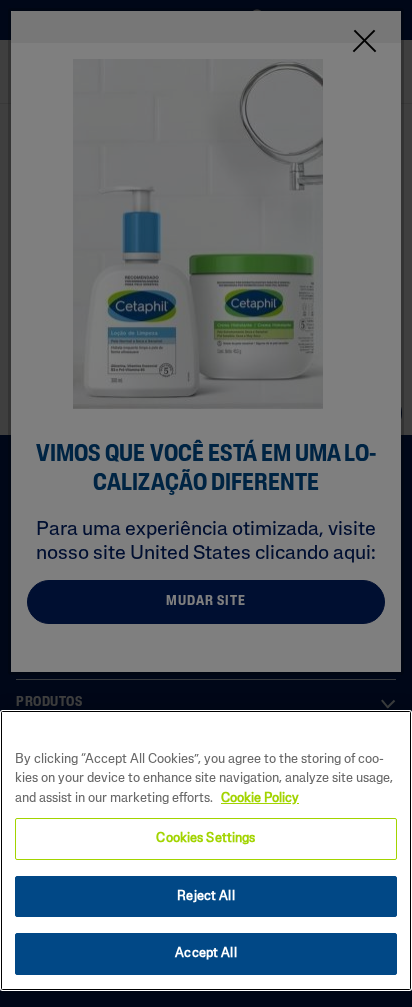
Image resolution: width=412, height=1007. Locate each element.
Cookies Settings (205, 838)
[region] (206, 850)
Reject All (205, 896)
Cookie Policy (260, 798)
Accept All (205, 953)
